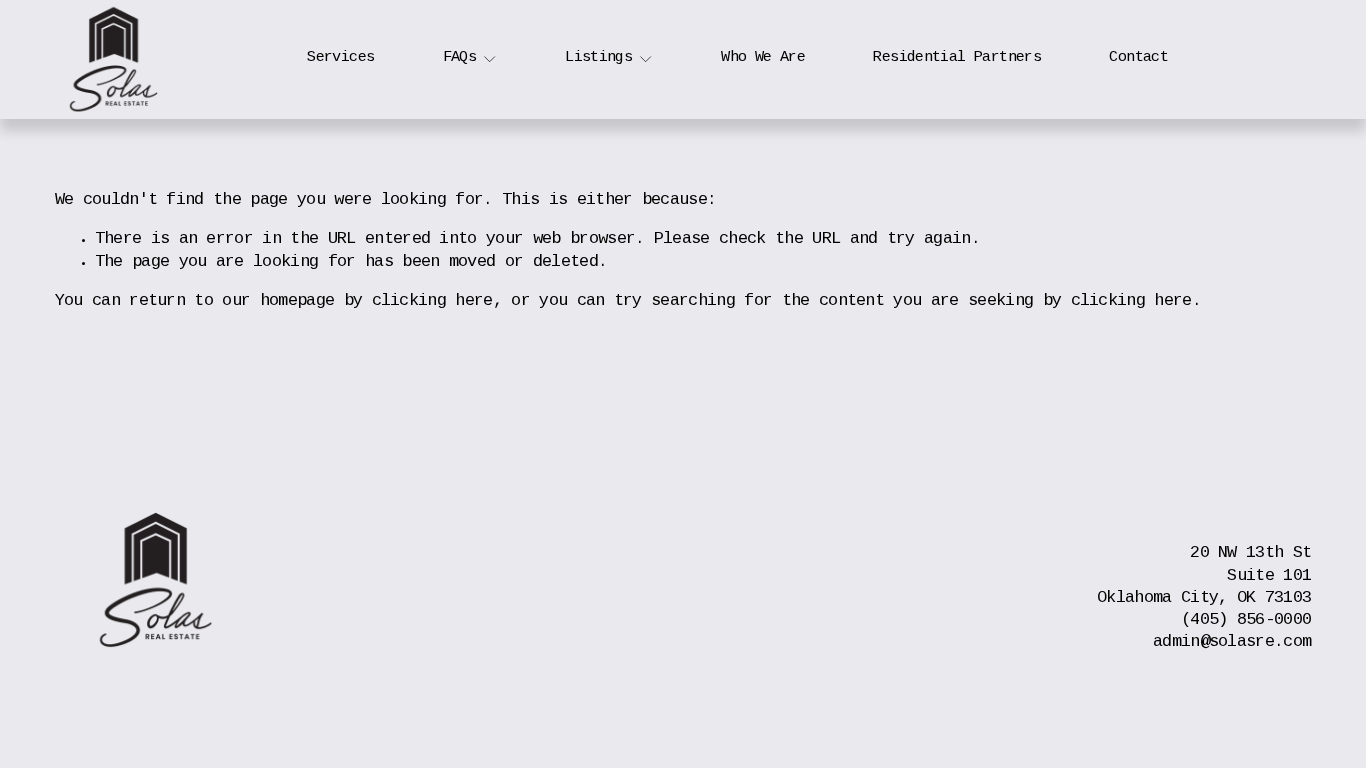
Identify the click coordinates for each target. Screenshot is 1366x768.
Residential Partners (957, 58)
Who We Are (763, 58)
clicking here (432, 301)
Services (340, 58)
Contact (1138, 58)
